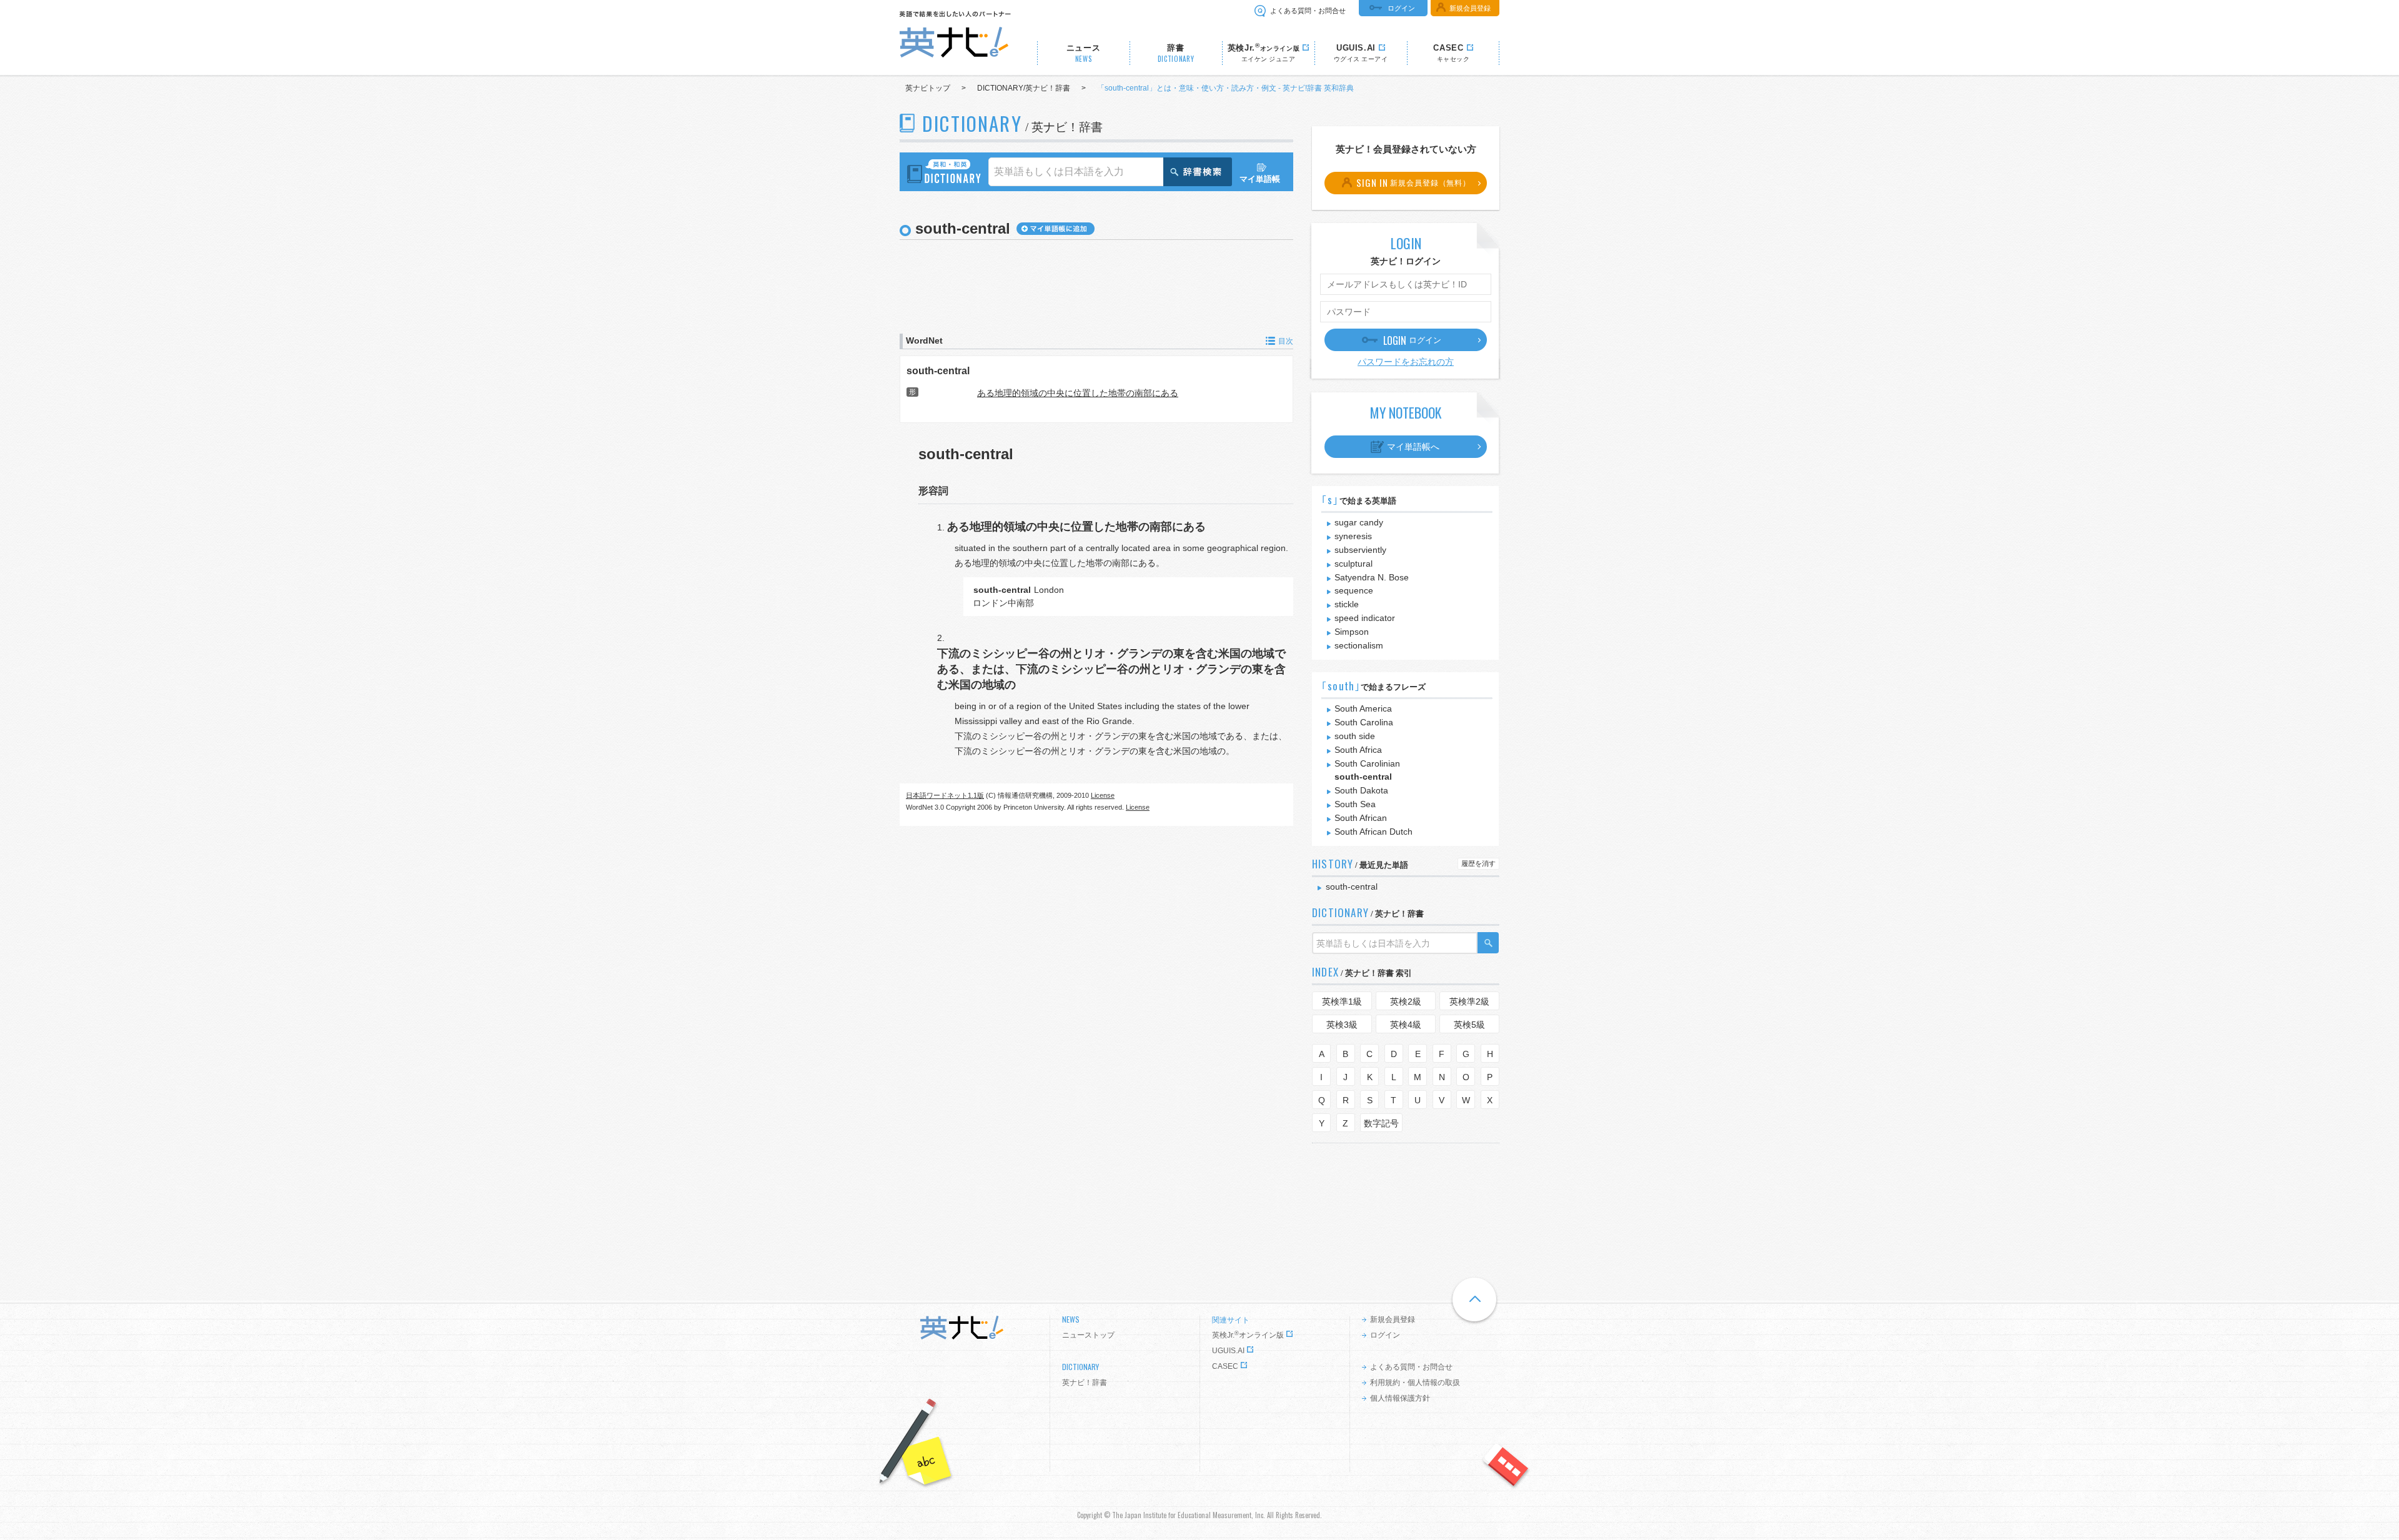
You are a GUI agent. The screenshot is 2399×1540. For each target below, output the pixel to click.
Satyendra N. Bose (1372, 577)
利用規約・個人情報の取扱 (1415, 1383)
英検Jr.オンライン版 (1248, 1335)
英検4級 (1406, 1025)
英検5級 (1469, 1025)
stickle (1347, 604)
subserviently (1360, 550)
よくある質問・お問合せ (1308, 11)
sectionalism (1359, 645)
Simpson (1352, 632)
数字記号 (1381, 1123)
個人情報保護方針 (1400, 1398)
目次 (1286, 341)
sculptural (1353, 564)
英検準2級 (1469, 1001)
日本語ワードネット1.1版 (945, 795)
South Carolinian (1367, 763)
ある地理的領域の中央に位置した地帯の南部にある (1078, 393)
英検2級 (1406, 1001)
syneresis (1353, 536)
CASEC (1225, 1366)
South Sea (1355, 804)
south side (1355, 736)
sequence (1354, 590)
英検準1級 (1342, 1001)
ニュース (1084, 53)
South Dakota (1361, 790)
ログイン (1401, 8)
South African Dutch (1373, 832)
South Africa (1358, 750)
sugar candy (1359, 522)
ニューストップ (1088, 1335)
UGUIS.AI (1228, 1351)
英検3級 (1342, 1025)
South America (1363, 708)
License (1103, 795)
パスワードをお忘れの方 (1406, 362)
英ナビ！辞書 (1085, 1383)
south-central (938, 370)
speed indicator (1365, 618)
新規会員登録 (1470, 8)
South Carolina (1364, 722)
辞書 (1176, 53)
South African (1361, 818)
